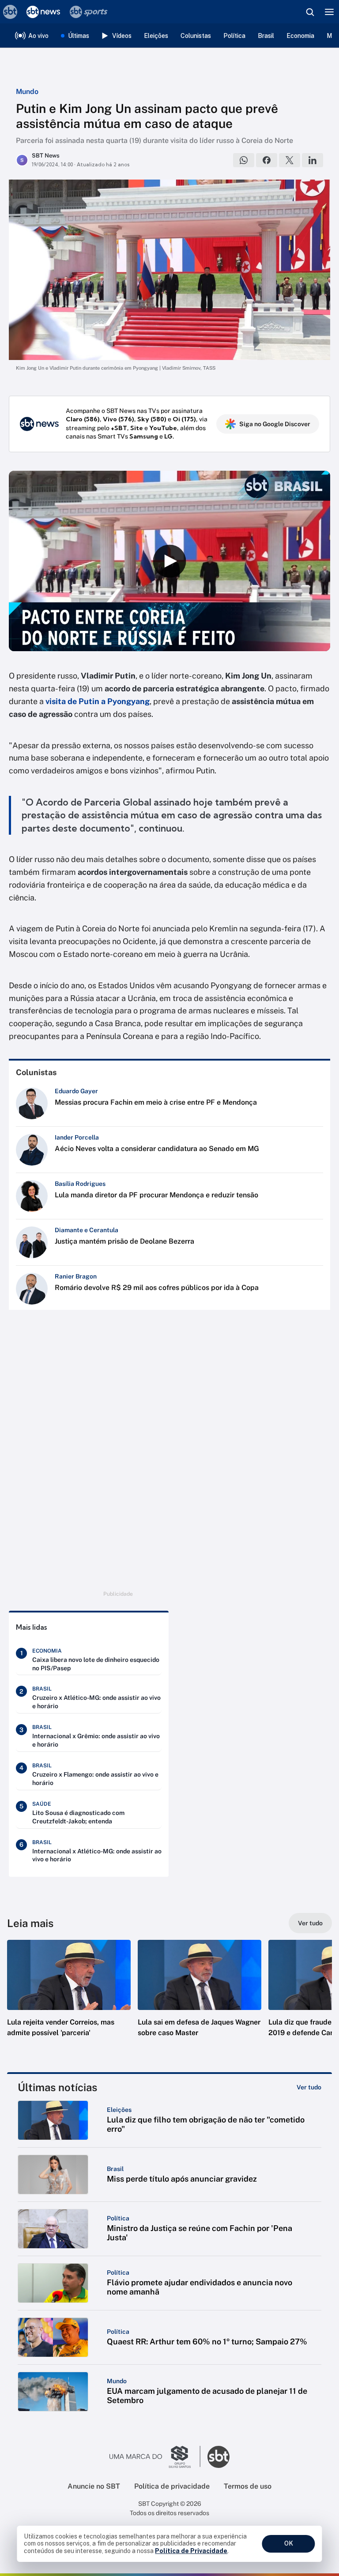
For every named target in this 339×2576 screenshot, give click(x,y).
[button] (69, 1997)
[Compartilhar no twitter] (290, 160)
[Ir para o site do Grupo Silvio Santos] (155, 2457)
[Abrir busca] (310, 12)
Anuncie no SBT (94, 2486)
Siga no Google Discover (275, 424)
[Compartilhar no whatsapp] (244, 160)
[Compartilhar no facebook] (267, 160)
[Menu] (329, 12)
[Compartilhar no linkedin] (313, 160)
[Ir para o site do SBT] (218, 2457)
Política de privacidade (172, 2486)
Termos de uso (248, 2486)
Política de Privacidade (191, 2551)
